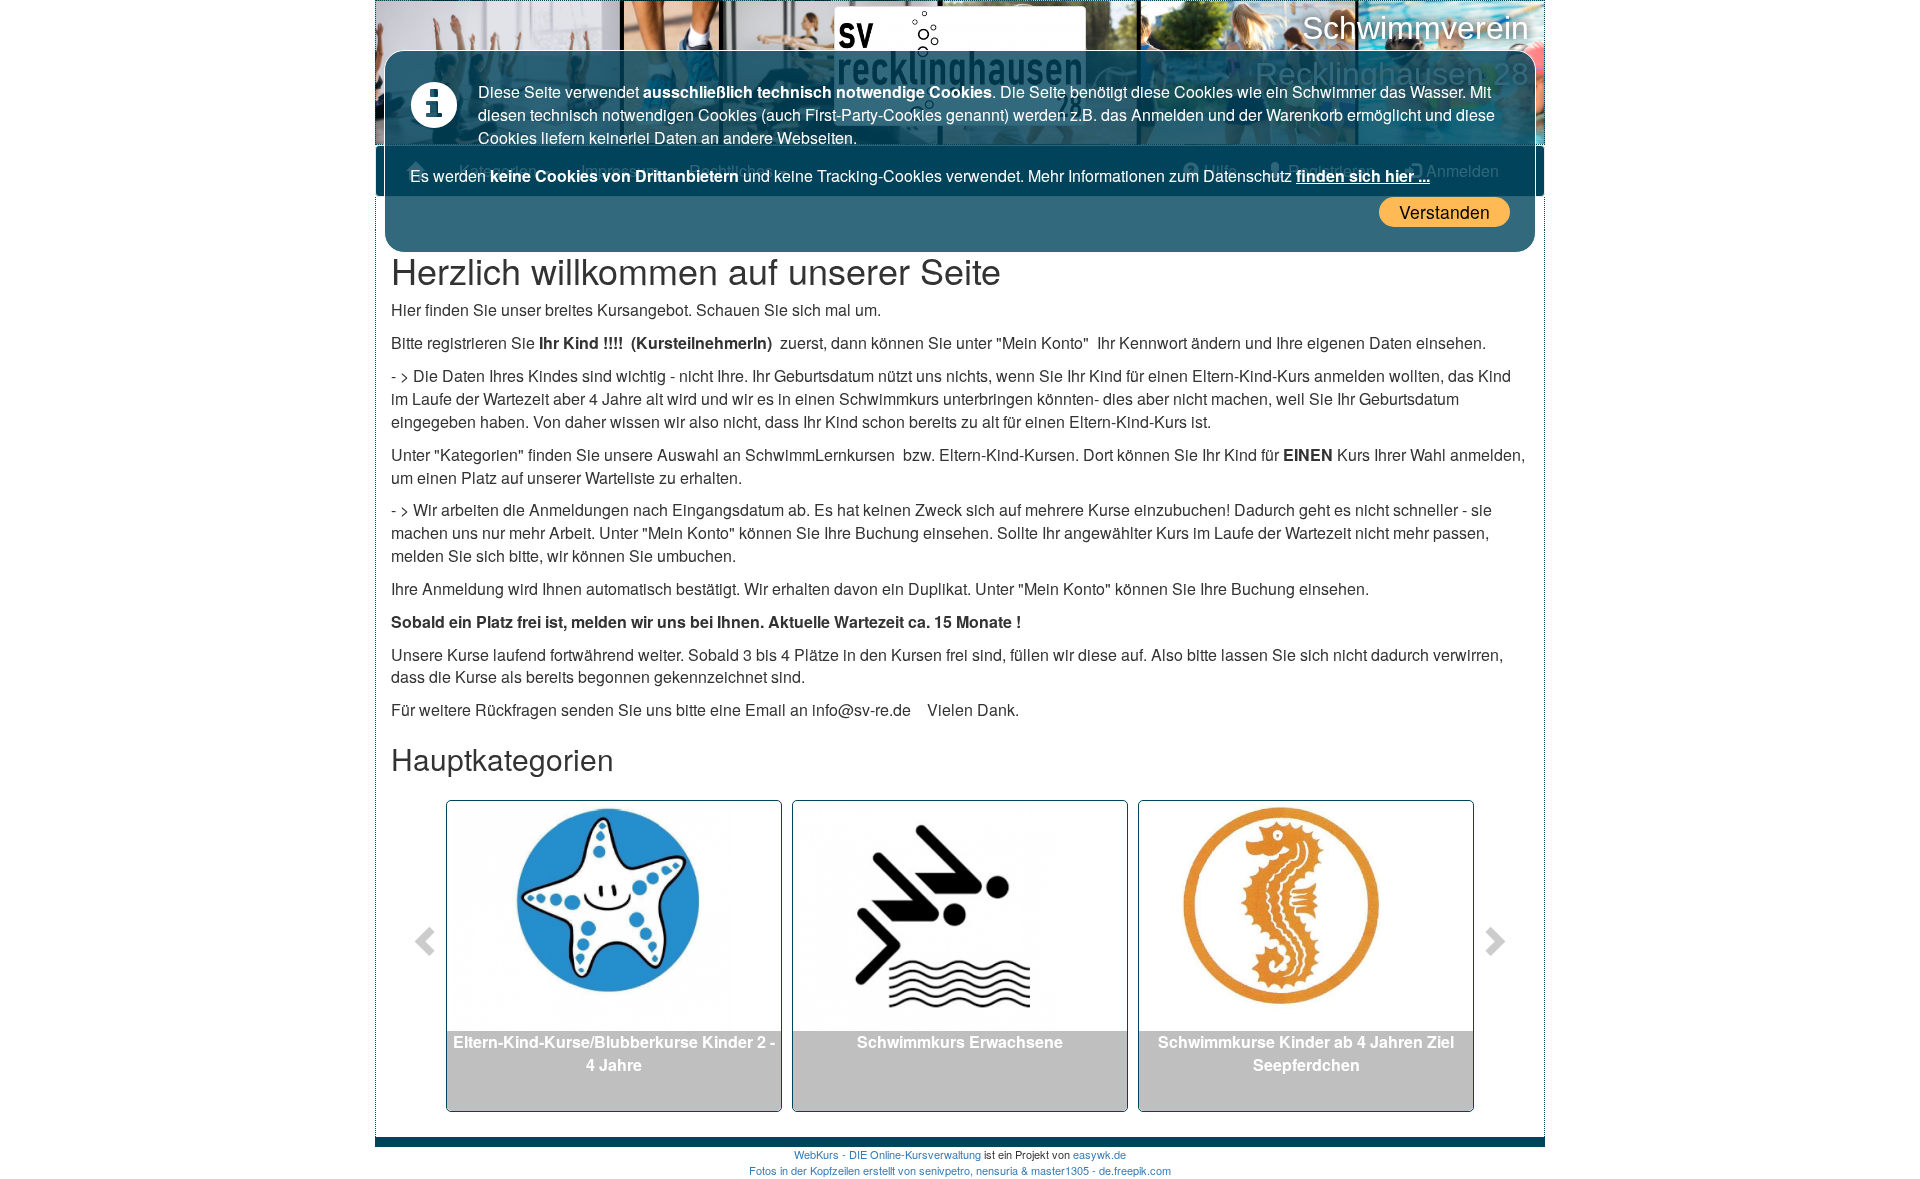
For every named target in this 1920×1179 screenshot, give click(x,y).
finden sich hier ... (1363, 175)
